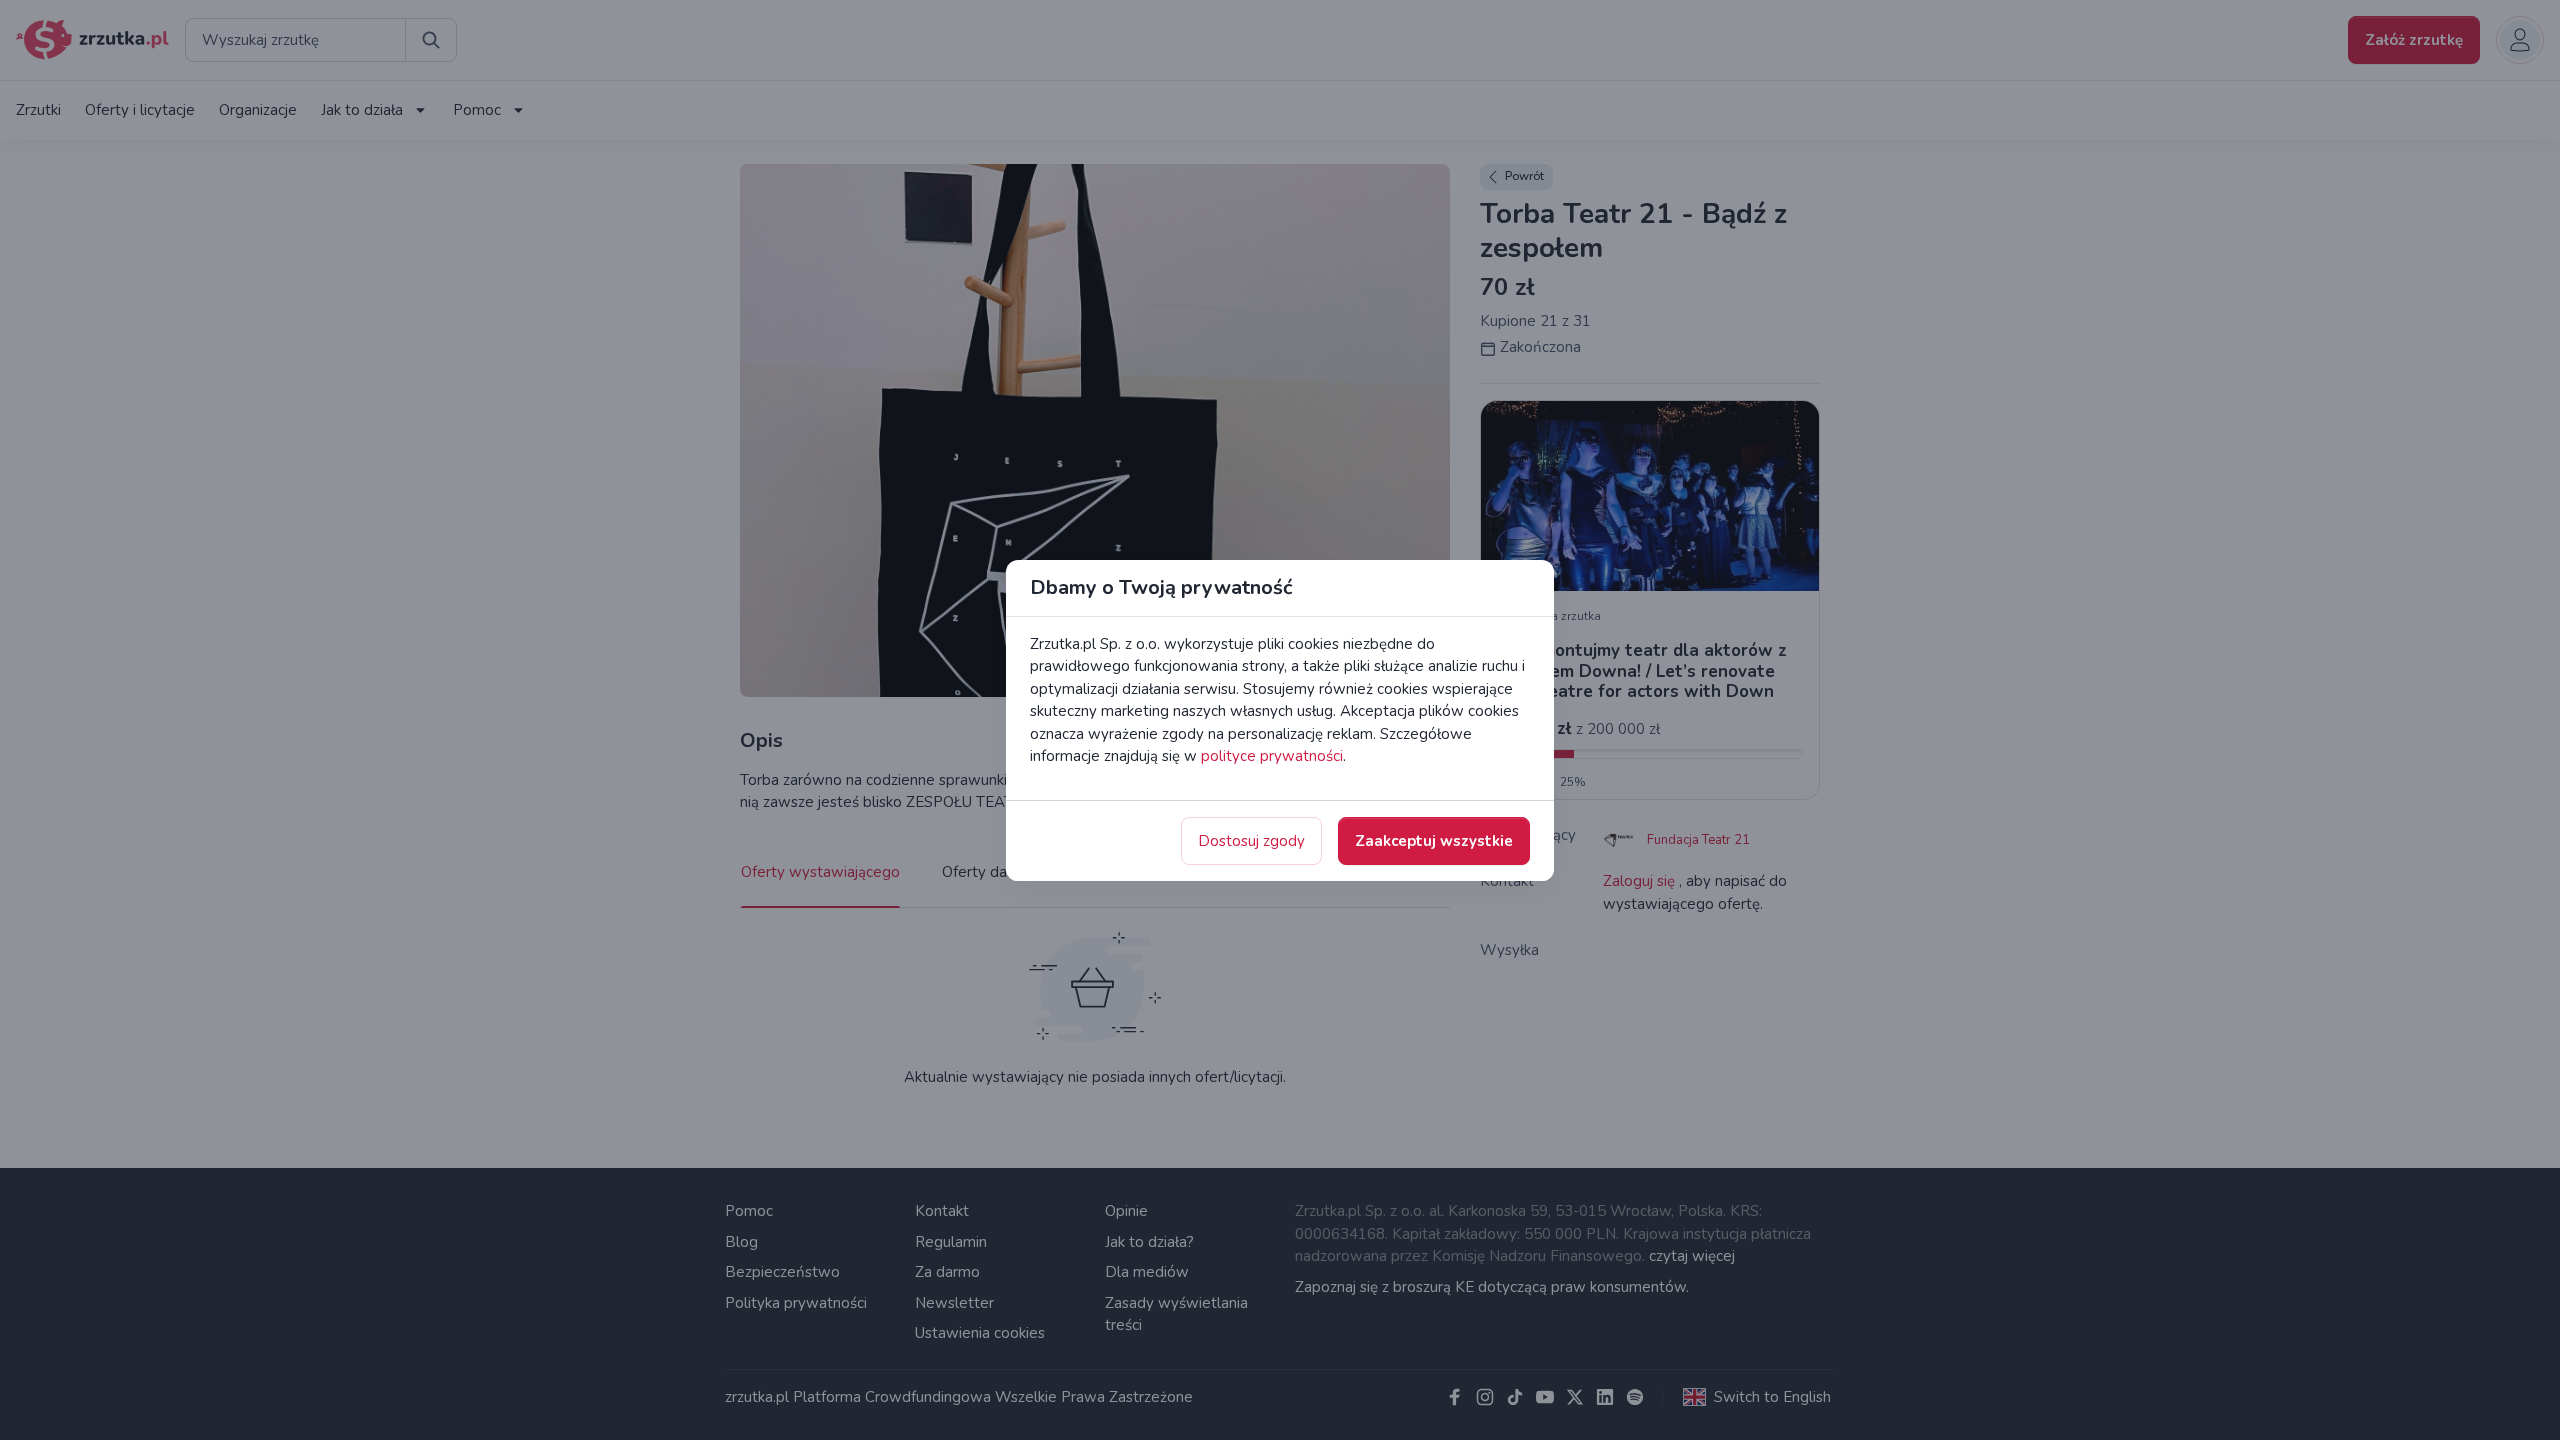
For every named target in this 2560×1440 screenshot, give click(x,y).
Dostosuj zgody (1251, 841)
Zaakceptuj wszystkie (1434, 841)
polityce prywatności (1272, 756)
